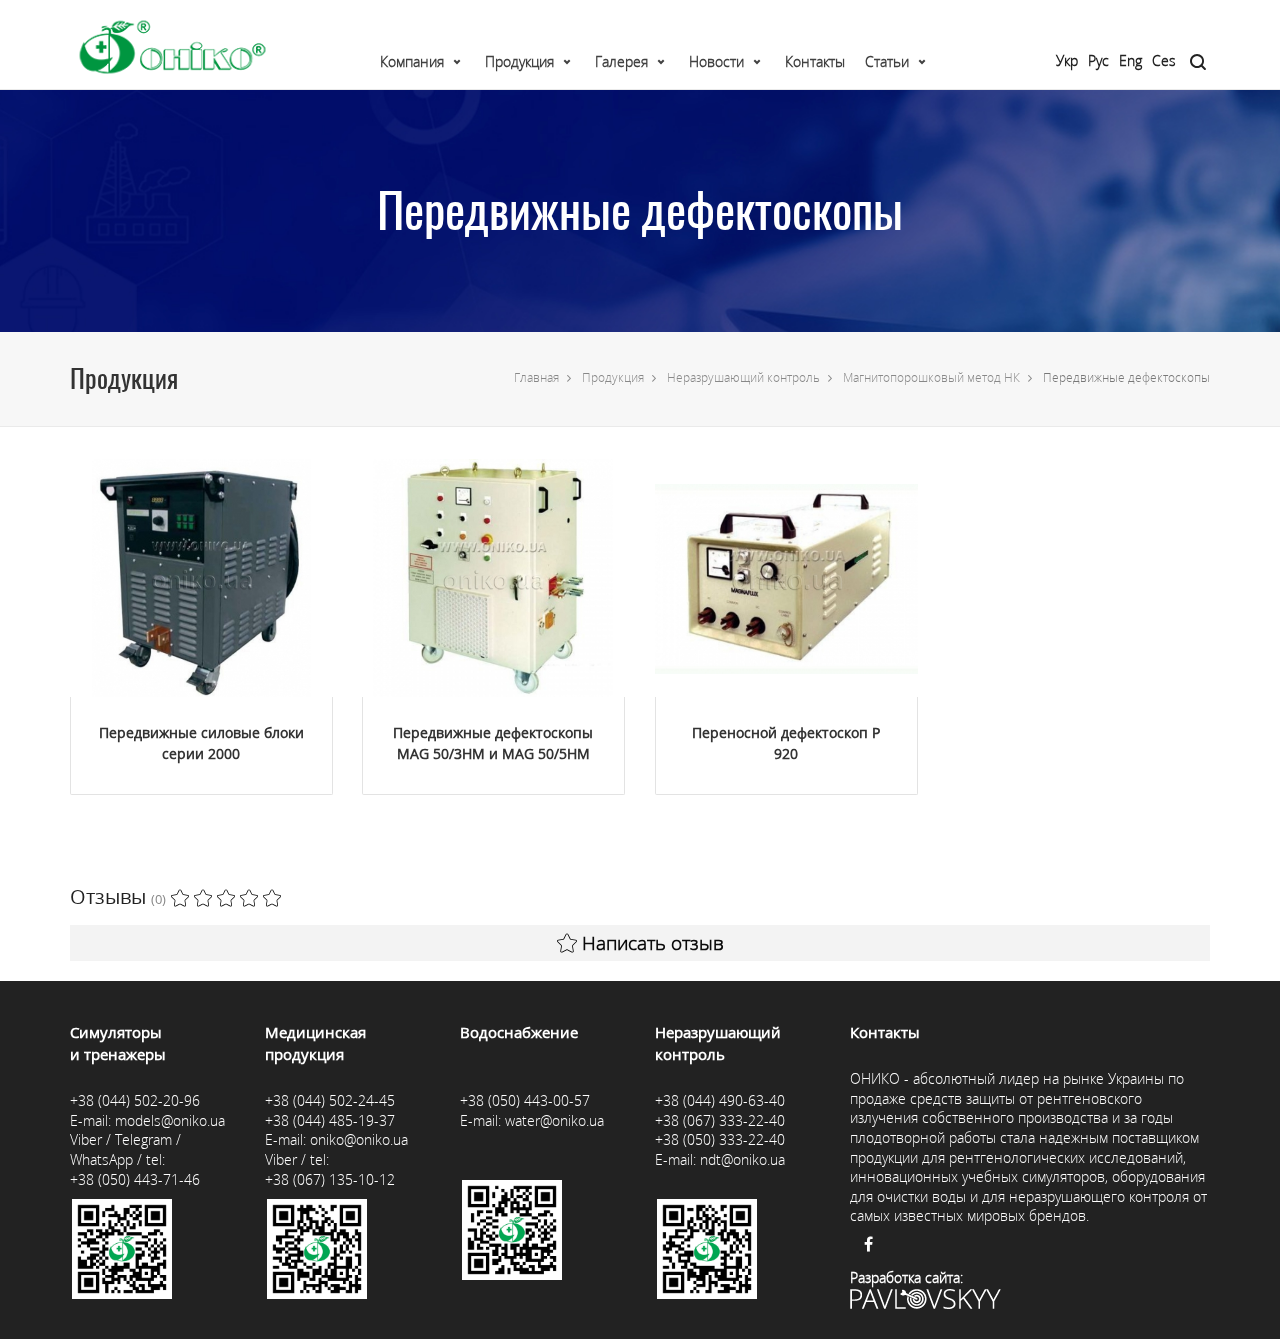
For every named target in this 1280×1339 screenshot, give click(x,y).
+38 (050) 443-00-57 (525, 1100)
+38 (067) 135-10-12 (330, 1179)
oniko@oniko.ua (359, 1139)
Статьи (887, 61)
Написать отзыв (653, 943)
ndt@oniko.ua (742, 1159)
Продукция (519, 61)
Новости (716, 61)
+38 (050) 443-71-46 (135, 1179)
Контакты (815, 61)
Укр (1067, 60)
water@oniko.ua (554, 1120)
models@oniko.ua (170, 1120)
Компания (412, 61)
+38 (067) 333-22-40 (720, 1120)
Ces (1164, 60)
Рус (1098, 60)
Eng (1130, 60)
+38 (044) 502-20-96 (135, 1100)
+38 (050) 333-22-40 (720, 1139)
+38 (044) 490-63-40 (720, 1100)
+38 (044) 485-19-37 (330, 1120)
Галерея (621, 61)
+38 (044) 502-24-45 (330, 1100)
